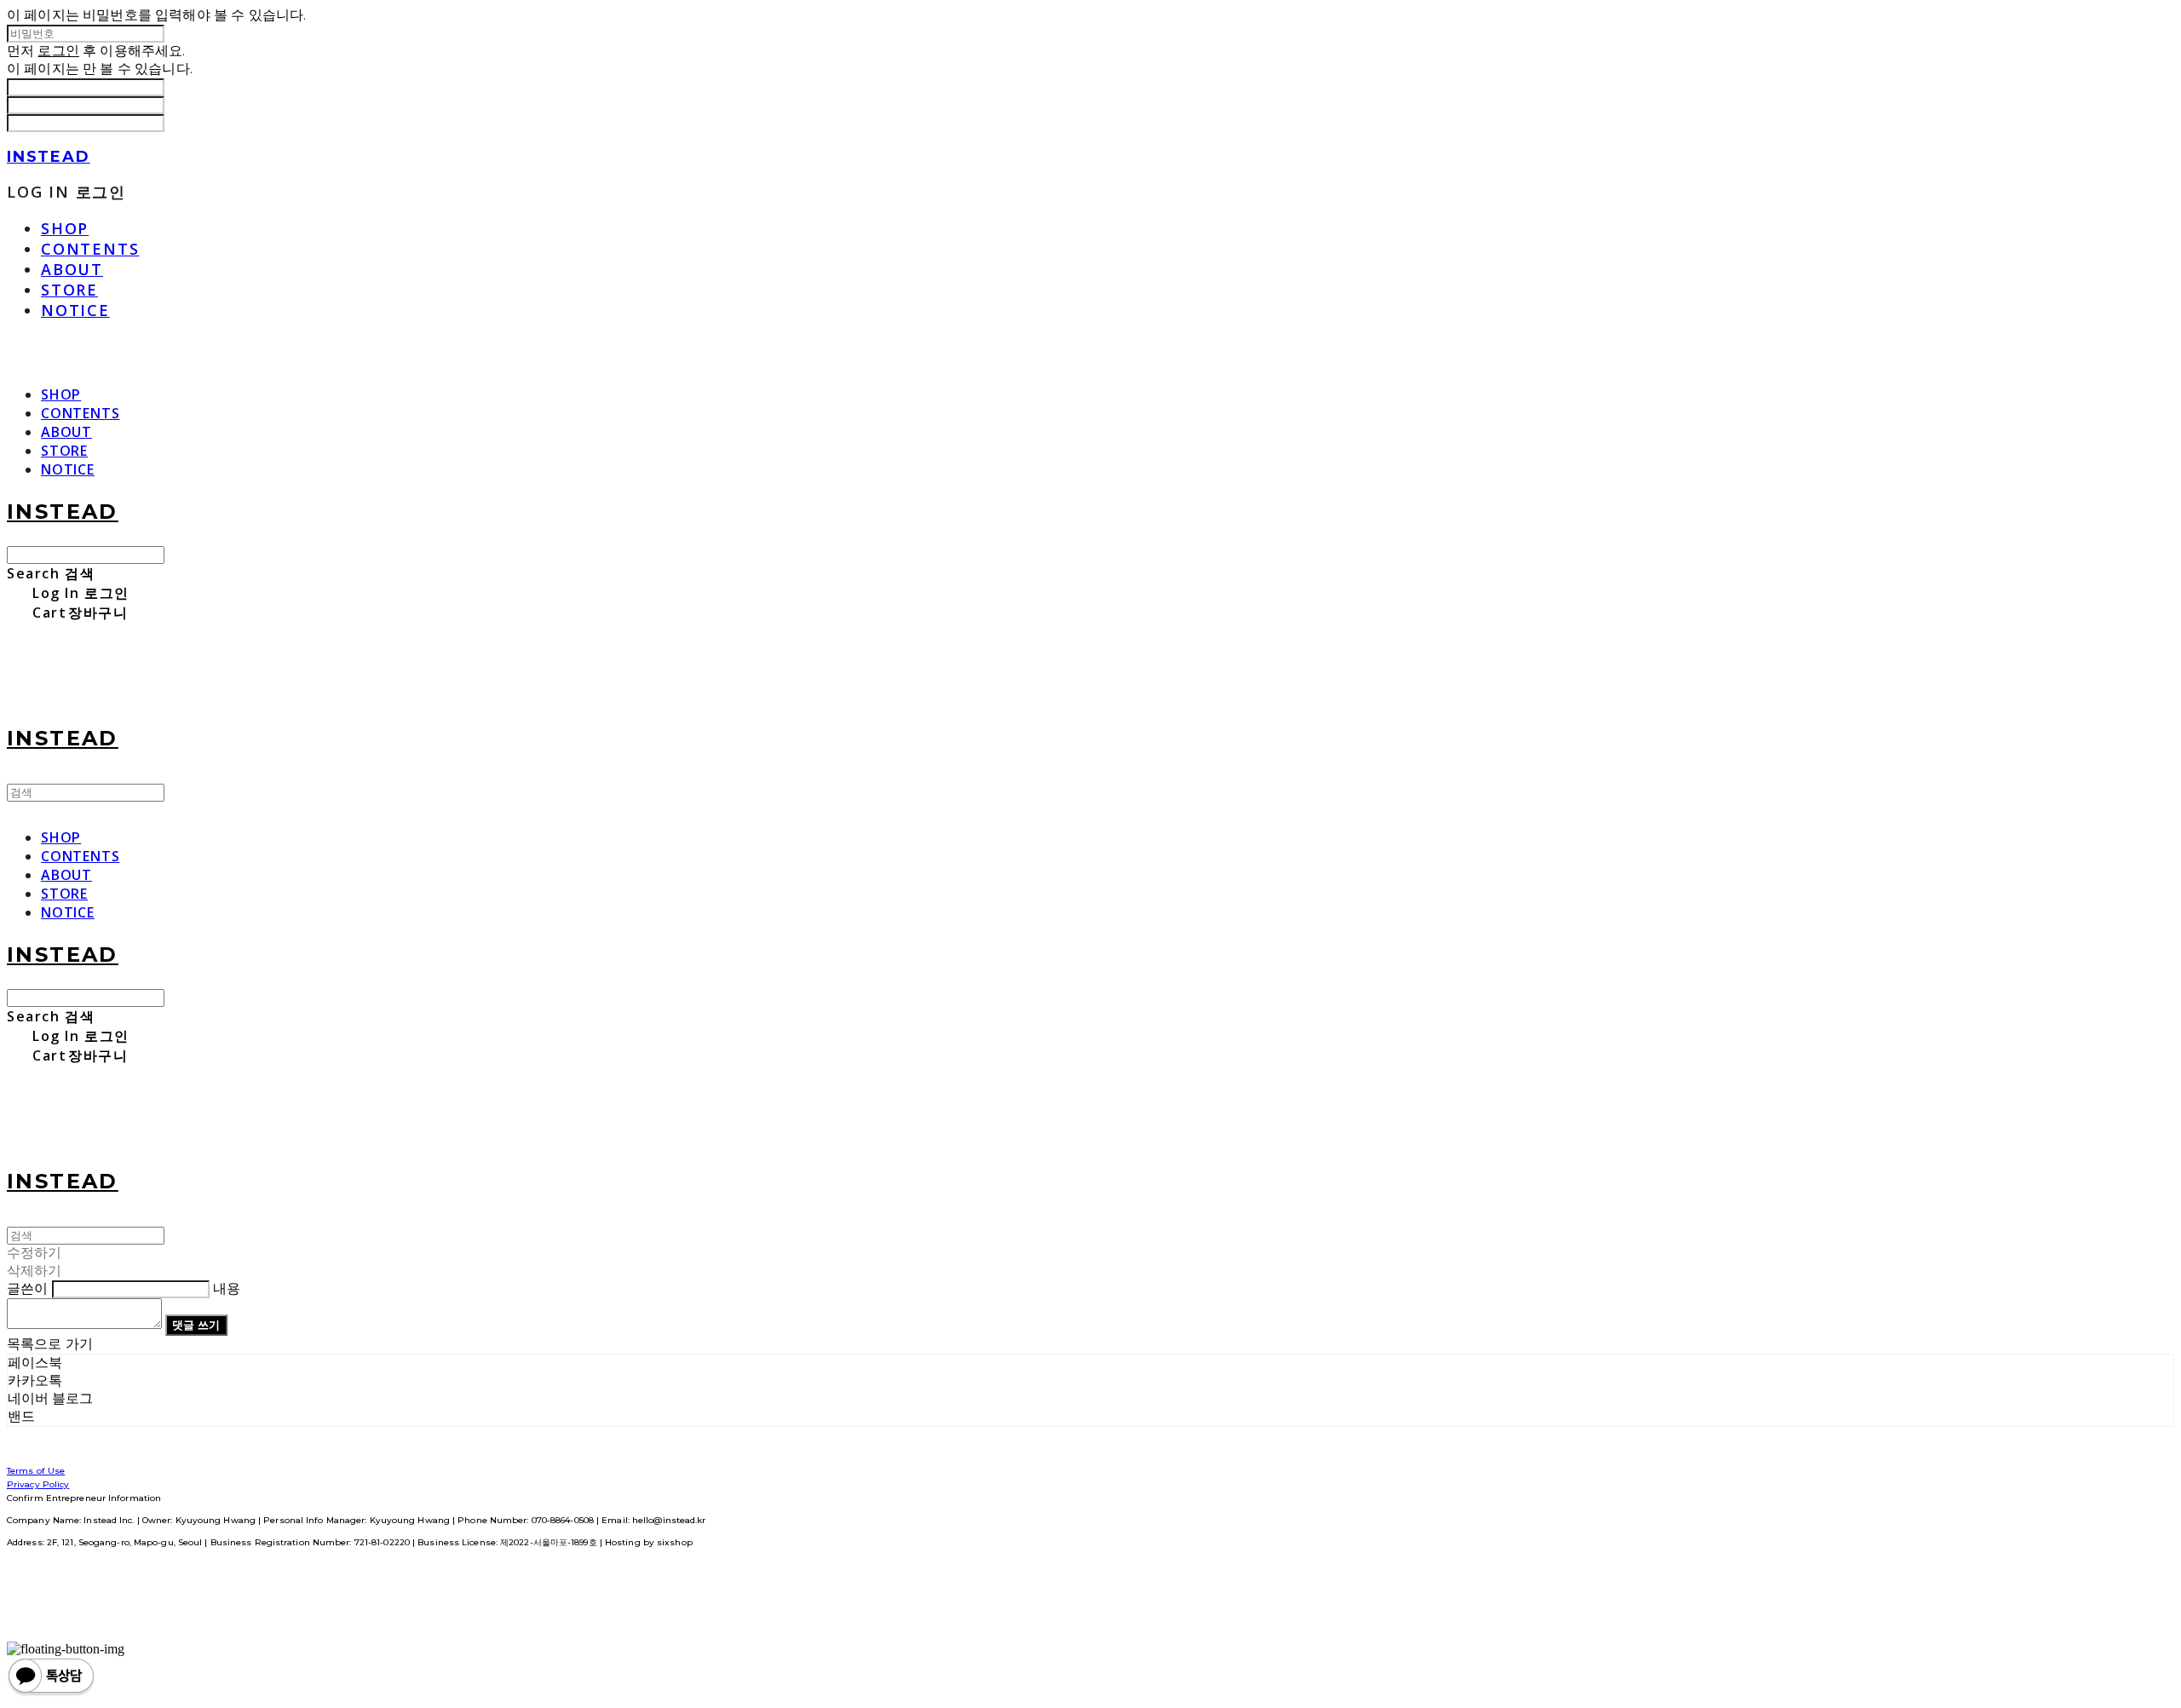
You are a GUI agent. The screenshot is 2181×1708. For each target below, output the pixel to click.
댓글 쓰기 (196, 1325)
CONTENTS (90, 249)
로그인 (58, 51)
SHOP (65, 228)
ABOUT (72, 269)
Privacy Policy (38, 1484)
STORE (69, 290)
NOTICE (75, 310)
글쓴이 (27, 1288)
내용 (227, 1288)
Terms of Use (36, 1471)
